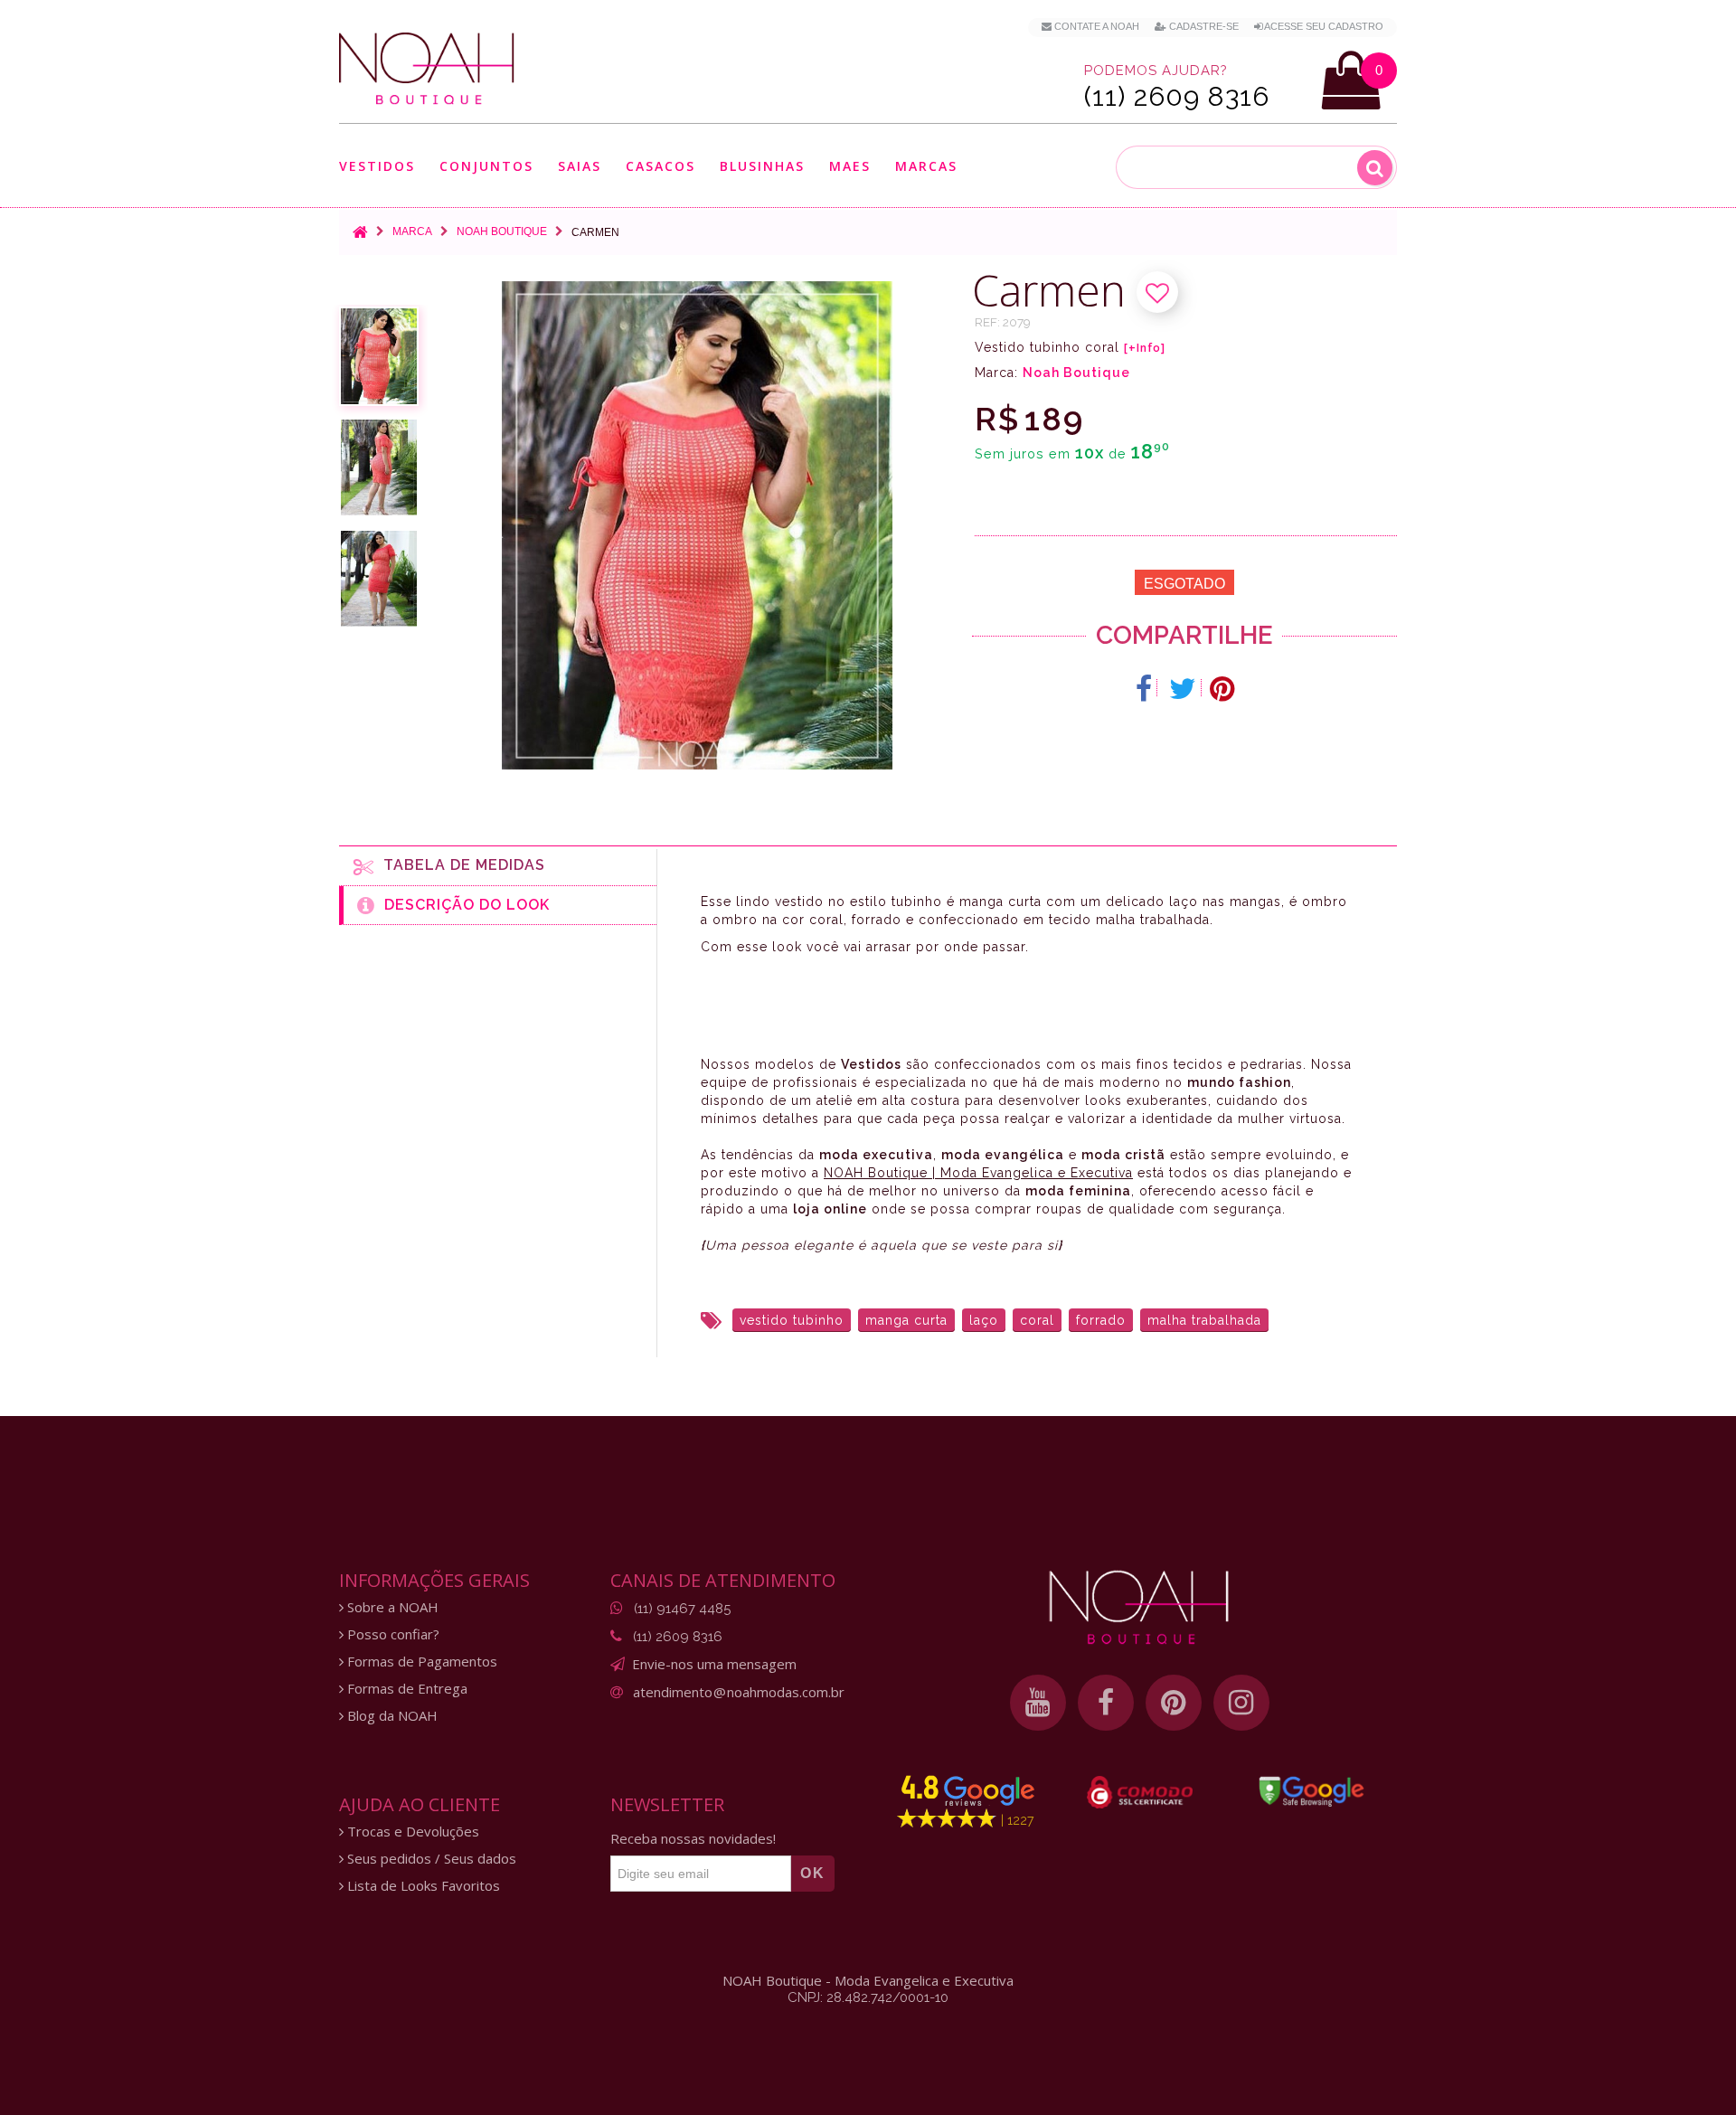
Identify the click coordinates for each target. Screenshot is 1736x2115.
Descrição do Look (462, 905)
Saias (580, 167)
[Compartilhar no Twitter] (1183, 689)
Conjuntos (486, 167)
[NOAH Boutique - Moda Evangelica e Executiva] (427, 69)
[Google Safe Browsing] (1311, 1791)
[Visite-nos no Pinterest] (1174, 1703)
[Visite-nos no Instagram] (1241, 1703)
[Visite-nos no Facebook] (1106, 1703)
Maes (850, 166)
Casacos (660, 167)
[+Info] (1145, 348)
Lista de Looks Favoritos (422, 1886)
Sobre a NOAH (391, 1607)
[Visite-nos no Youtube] (1038, 1703)
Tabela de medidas (460, 865)
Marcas (926, 167)
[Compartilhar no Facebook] (1144, 689)
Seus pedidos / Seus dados (430, 1859)
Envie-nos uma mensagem (714, 1664)
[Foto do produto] (379, 356)
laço (984, 1320)
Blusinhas (762, 167)
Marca (412, 231)
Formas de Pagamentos (420, 1662)
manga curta (906, 1320)
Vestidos (377, 167)
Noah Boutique (502, 231)
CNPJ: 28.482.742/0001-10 (868, 1997)
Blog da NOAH (391, 1716)
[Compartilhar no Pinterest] (1222, 689)
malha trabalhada (1204, 1320)
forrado (1101, 1320)
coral (1037, 1320)
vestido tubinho (792, 1320)
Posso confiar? (392, 1634)
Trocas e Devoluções (411, 1832)
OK (813, 1873)
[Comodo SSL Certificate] (1140, 1792)
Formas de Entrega (406, 1689)
